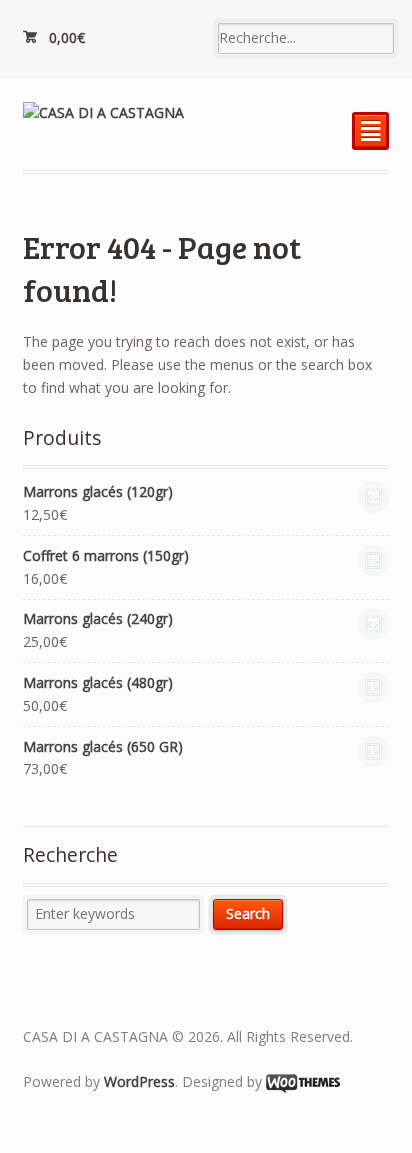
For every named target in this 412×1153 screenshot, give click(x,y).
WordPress (139, 1081)
